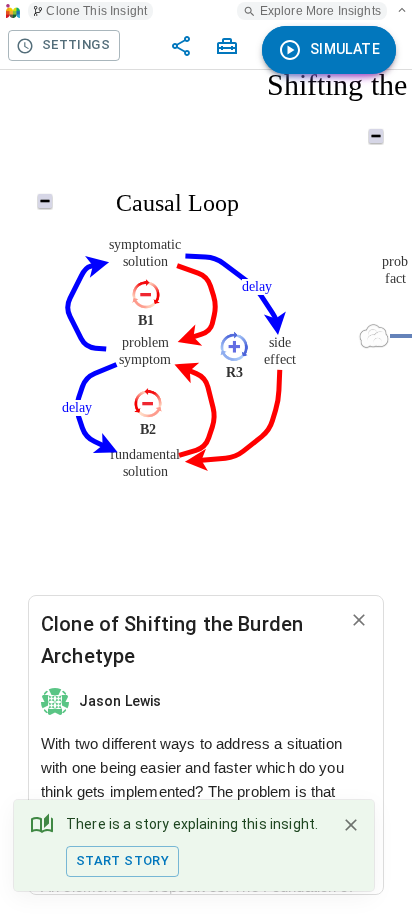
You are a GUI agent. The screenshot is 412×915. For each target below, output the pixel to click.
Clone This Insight (96, 11)
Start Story (122, 860)
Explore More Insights (320, 11)
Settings (76, 44)
